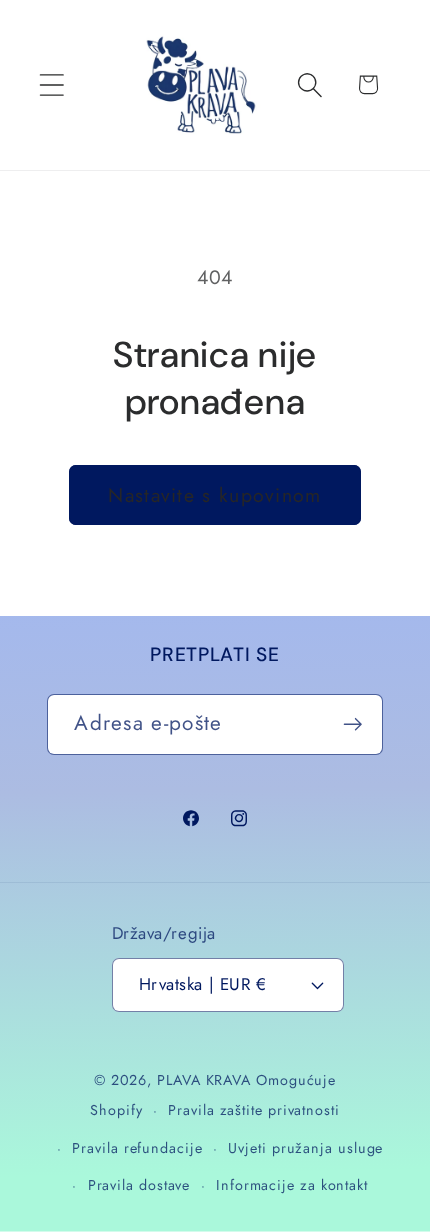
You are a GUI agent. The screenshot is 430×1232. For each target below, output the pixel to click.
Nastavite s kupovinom (214, 495)
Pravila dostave (139, 1185)
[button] (51, 84)
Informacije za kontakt (292, 1185)
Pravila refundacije (137, 1148)
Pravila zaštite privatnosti (254, 1110)
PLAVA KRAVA (204, 1080)
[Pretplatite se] (353, 724)
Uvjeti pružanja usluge (305, 1148)
